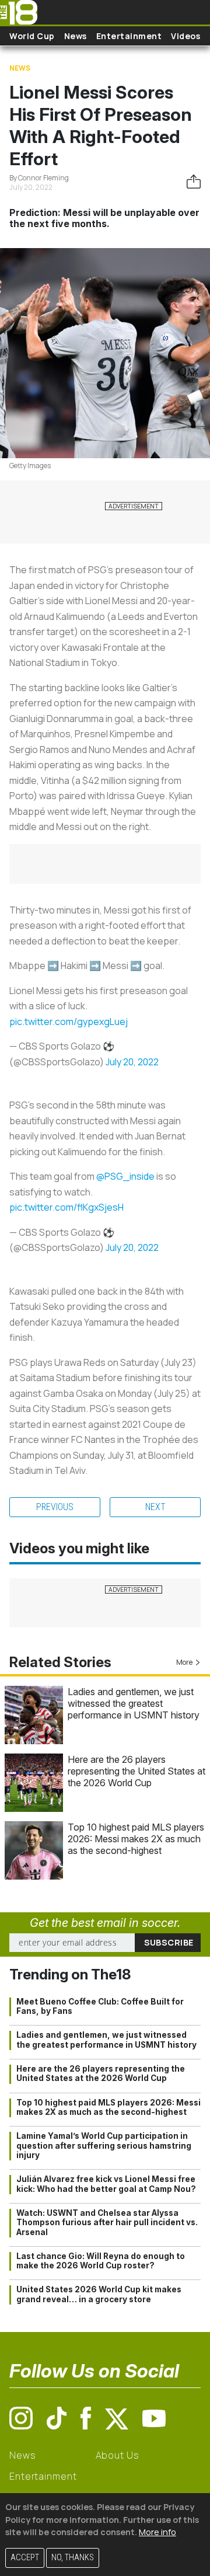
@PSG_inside (125, 1176)
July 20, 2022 (132, 1062)
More (184, 1662)
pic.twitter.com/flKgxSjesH (66, 1207)
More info (157, 2532)
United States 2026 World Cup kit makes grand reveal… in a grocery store (99, 2294)
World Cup (32, 36)
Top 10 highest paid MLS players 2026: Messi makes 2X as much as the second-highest (136, 1839)
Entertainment (129, 36)
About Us (118, 2455)
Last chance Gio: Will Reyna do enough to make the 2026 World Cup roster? (101, 2261)
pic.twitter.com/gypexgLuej (69, 1022)
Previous (55, 1507)
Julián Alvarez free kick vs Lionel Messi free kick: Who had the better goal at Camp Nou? (106, 2184)
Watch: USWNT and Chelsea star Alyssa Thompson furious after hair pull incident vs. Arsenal (107, 2223)
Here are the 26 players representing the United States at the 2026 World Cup (136, 1771)
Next (155, 1507)
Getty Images (30, 466)
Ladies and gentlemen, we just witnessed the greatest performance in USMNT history (134, 1703)
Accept (25, 2558)
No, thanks (73, 2558)
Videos (185, 36)
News (76, 36)
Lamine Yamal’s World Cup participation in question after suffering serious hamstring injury (104, 2145)
